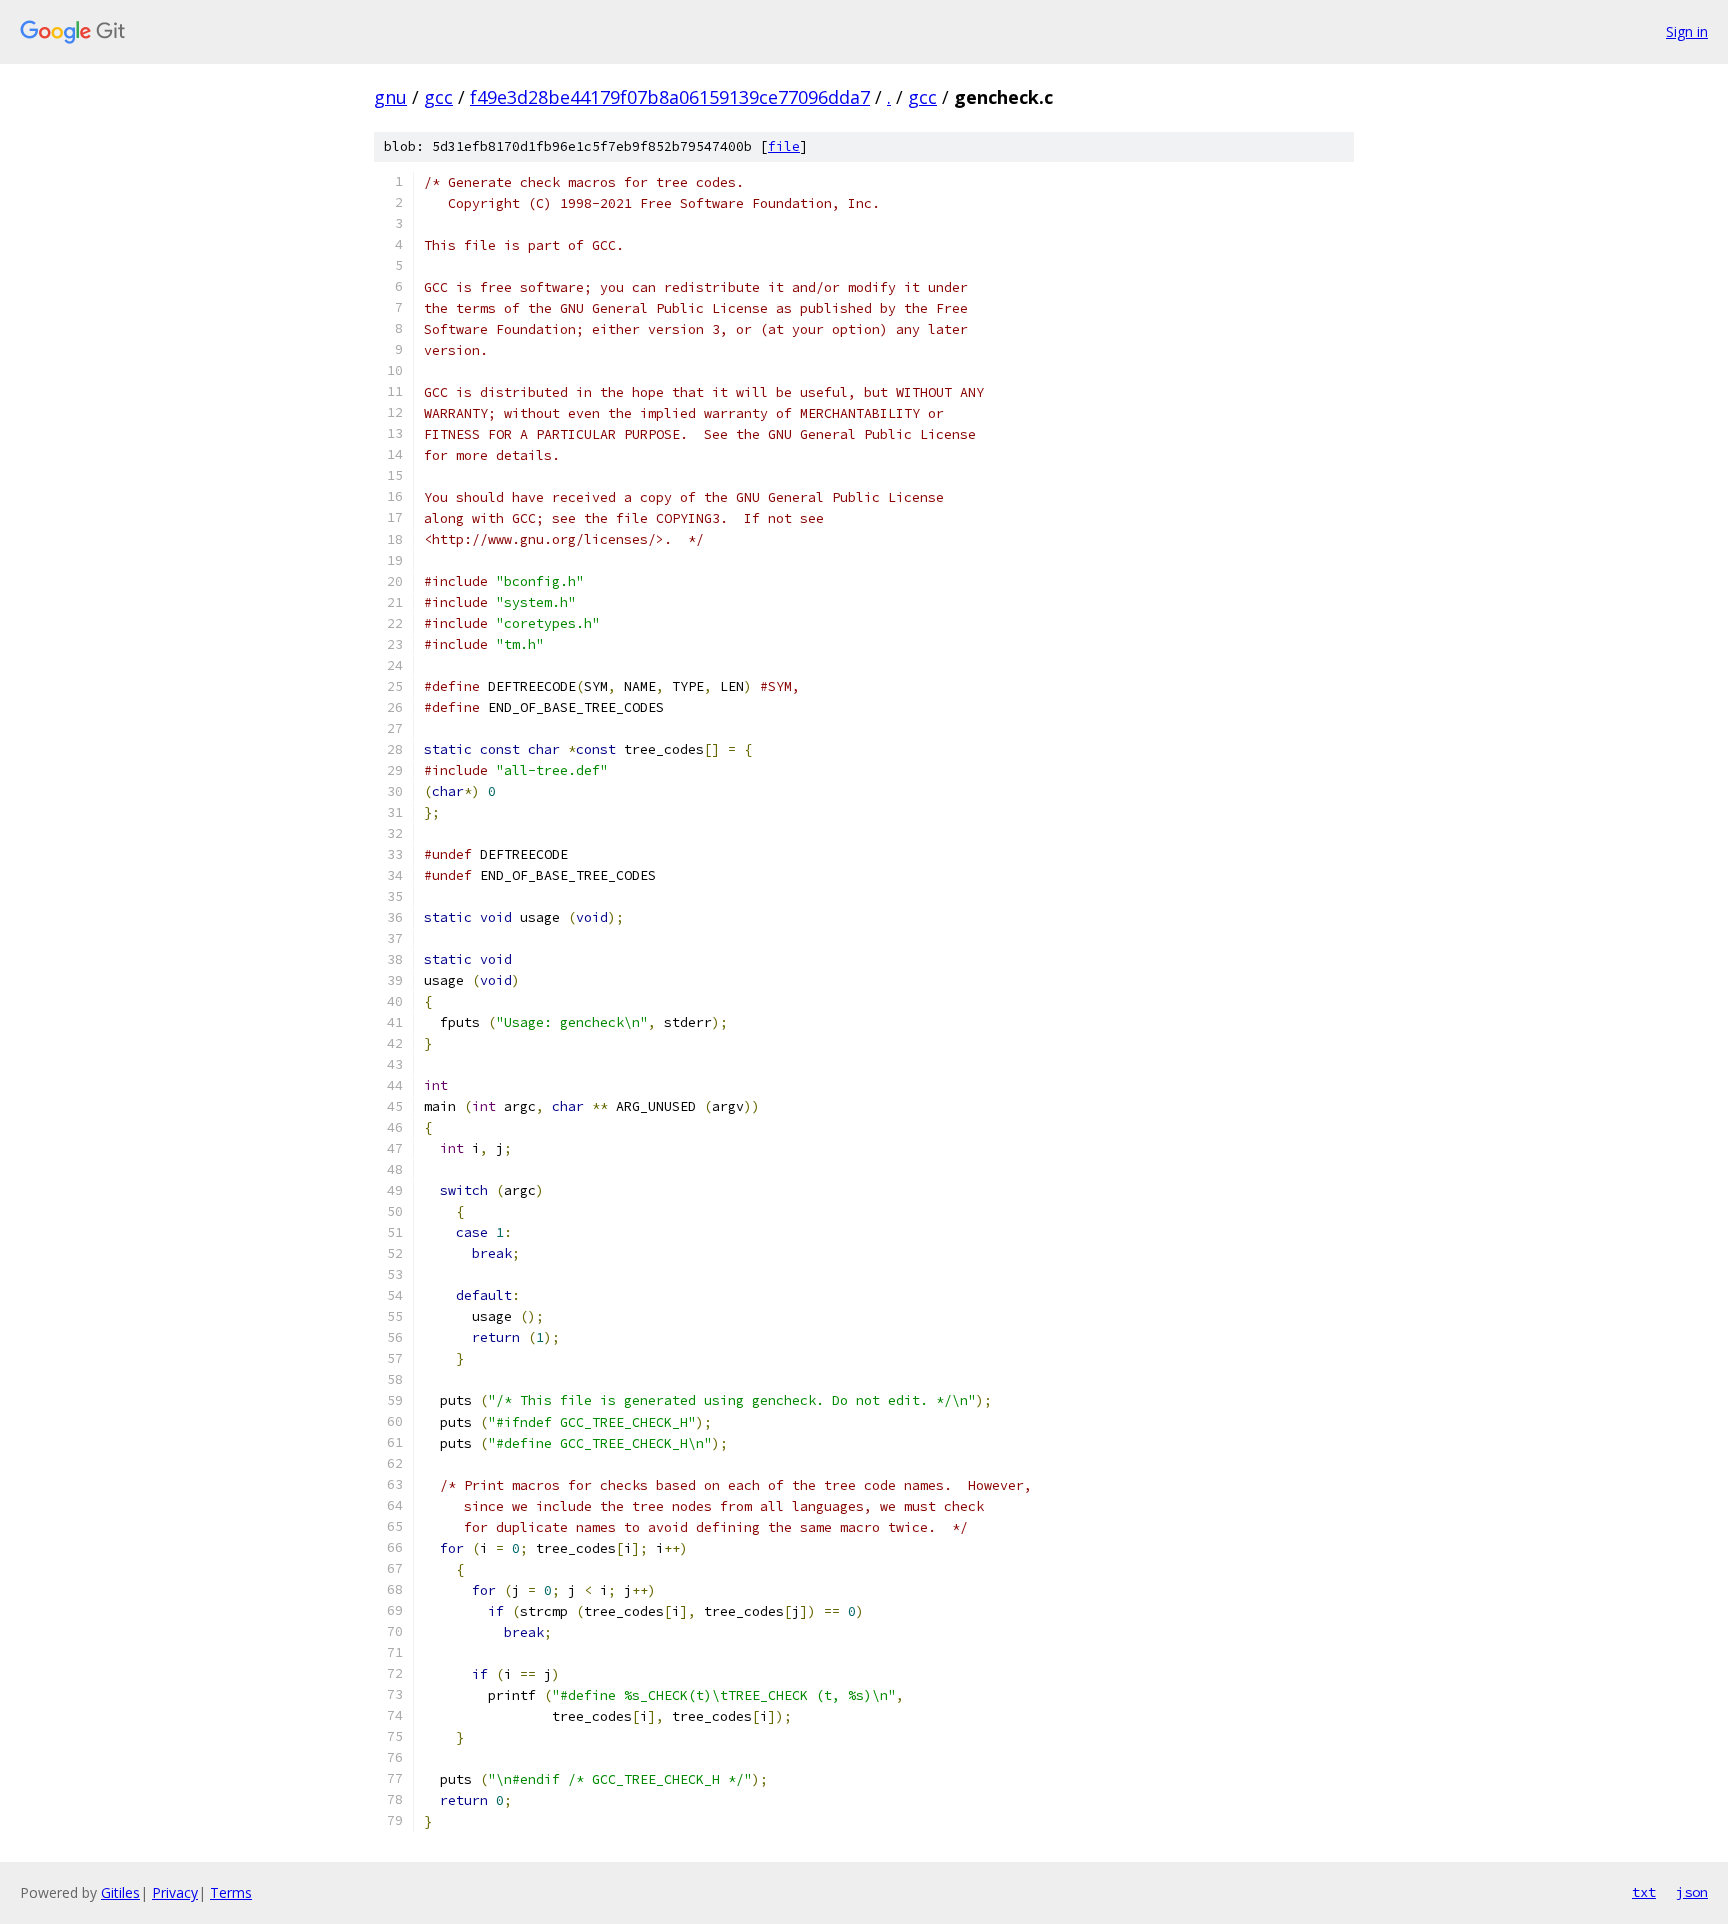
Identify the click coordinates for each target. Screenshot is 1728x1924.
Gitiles (120, 1892)
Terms (231, 1892)
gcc (438, 97)
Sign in (1687, 31)
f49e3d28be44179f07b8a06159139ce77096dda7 (670, 97)
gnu (390, 97)
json (1692, 1892)
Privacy (175, 1892)
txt (1644, 1892)
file (784, 146)
